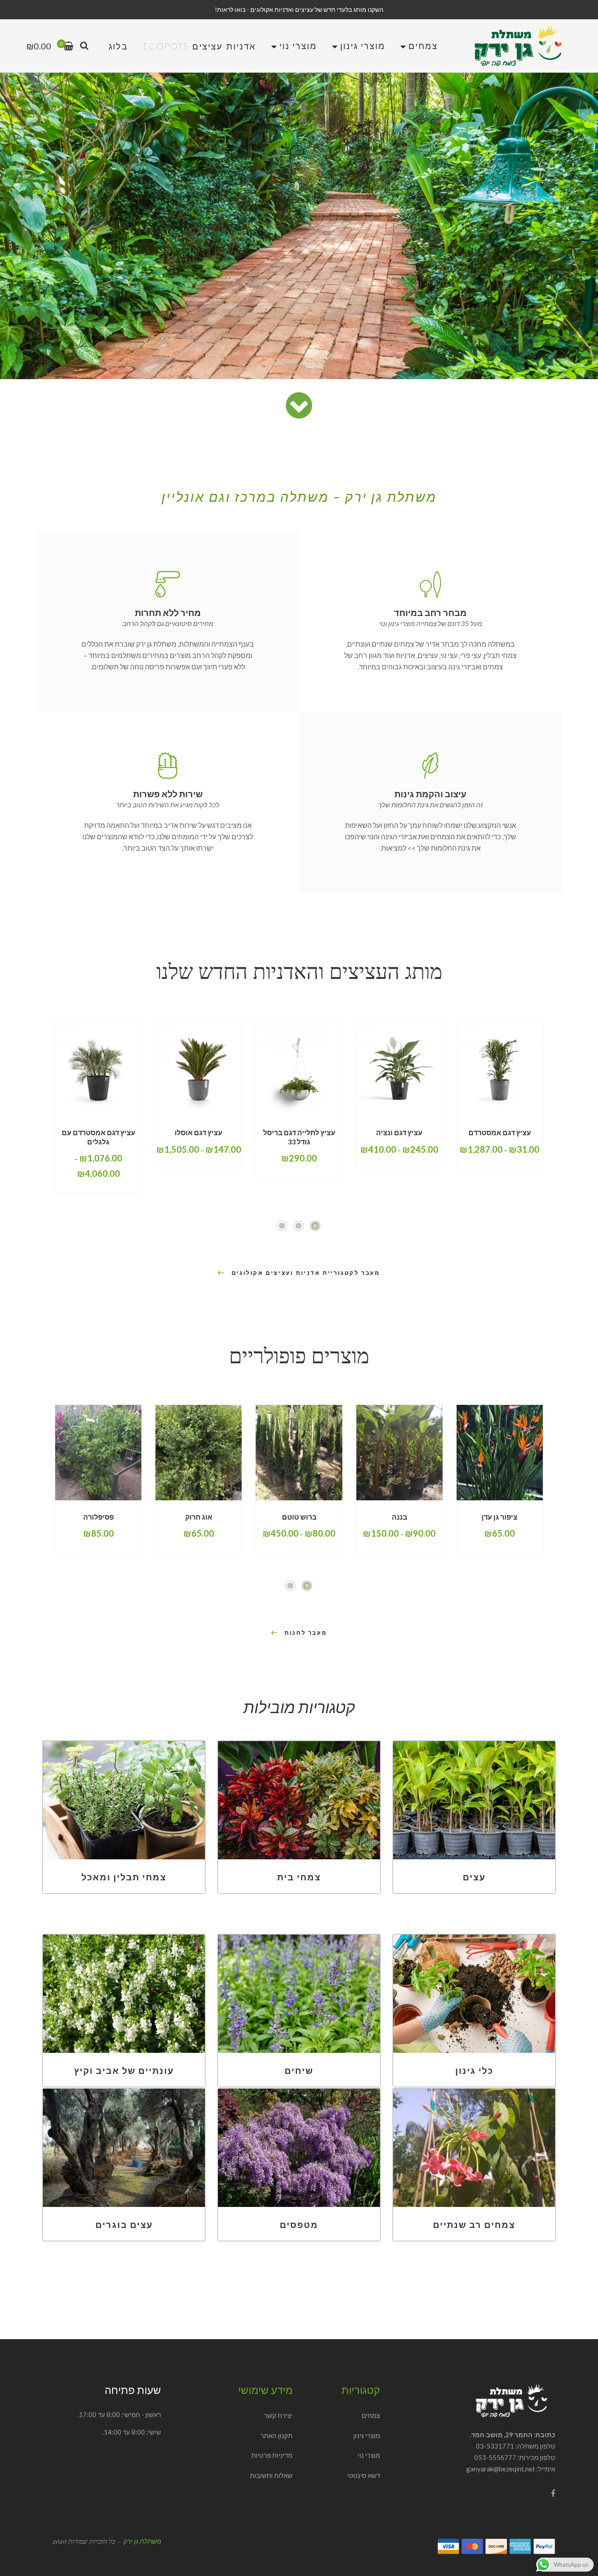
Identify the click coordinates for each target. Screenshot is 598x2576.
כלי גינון (474, 2070)
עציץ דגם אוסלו (199, 1132)
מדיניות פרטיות (272, 2455)
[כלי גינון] (474, 1994)
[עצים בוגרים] (124, 2148)
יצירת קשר (278, 2415)
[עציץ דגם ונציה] (399, 1068)
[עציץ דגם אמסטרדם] (500, 1068)
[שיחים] (299, 1994)
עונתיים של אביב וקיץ (124, 2070)
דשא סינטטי (364, 2475)
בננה (399, 1516)
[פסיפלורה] (98, 1453)
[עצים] (474, 1800)
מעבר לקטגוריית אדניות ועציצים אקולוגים (306, 1273)
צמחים (371, 2415)
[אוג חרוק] (199, 1453)
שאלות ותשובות (271, 2475)
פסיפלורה (98, 1516)
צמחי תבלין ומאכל (124, 1877)
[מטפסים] (299, 2148)
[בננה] (399, 1453)
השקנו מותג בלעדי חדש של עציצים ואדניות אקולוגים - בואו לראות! (299, 9)
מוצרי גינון (367, 2435)
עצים (474, 1877)
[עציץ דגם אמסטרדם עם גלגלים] (98, 1068)
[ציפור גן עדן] (500, 1453)
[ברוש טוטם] (299, 1453)
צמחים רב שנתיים (474, 2224)
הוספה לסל (516, 1500)
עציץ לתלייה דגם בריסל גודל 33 (299, 1137)
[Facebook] (553, 2493)
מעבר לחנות (306, 1633)
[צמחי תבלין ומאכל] (124, 1800)
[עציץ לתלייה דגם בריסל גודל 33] (299, 1068)
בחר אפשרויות (514, 1116)
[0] (69, 47)
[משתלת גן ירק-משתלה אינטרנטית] (518, 46)
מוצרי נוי (369, 2455)
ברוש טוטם (299, 1516)
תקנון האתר (276, 2435)
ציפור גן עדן (500, 1516)
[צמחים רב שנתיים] (474, 2148)
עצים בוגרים (124, 2224)
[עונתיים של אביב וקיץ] (124, 1994)
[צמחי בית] (299, 1800)
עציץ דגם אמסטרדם (500, 1132)
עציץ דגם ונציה (399, 1132)
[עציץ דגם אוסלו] (199, 1068)
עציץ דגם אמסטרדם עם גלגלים (98, 1137)
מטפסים (299, 2224)
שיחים (299, 2070)
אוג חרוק (199, 1516)
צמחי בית (299, 1877)
